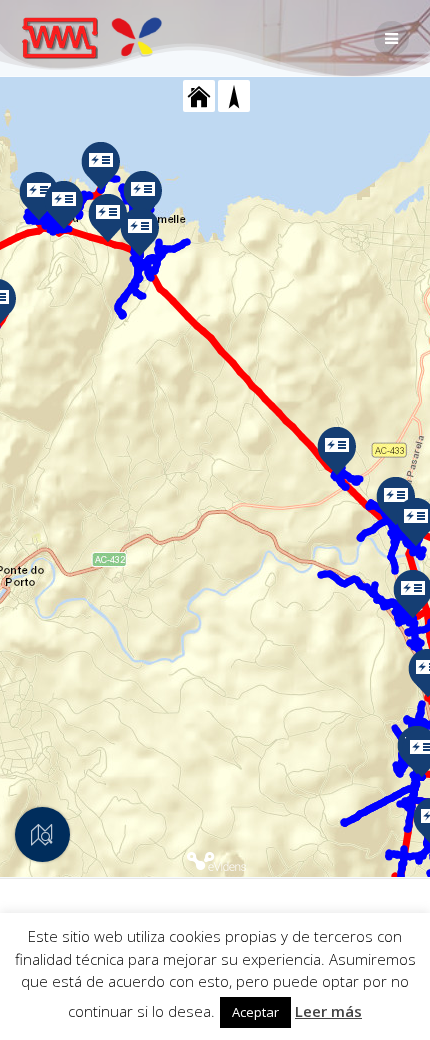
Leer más (328, 1011)
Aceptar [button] (255, 1012)
